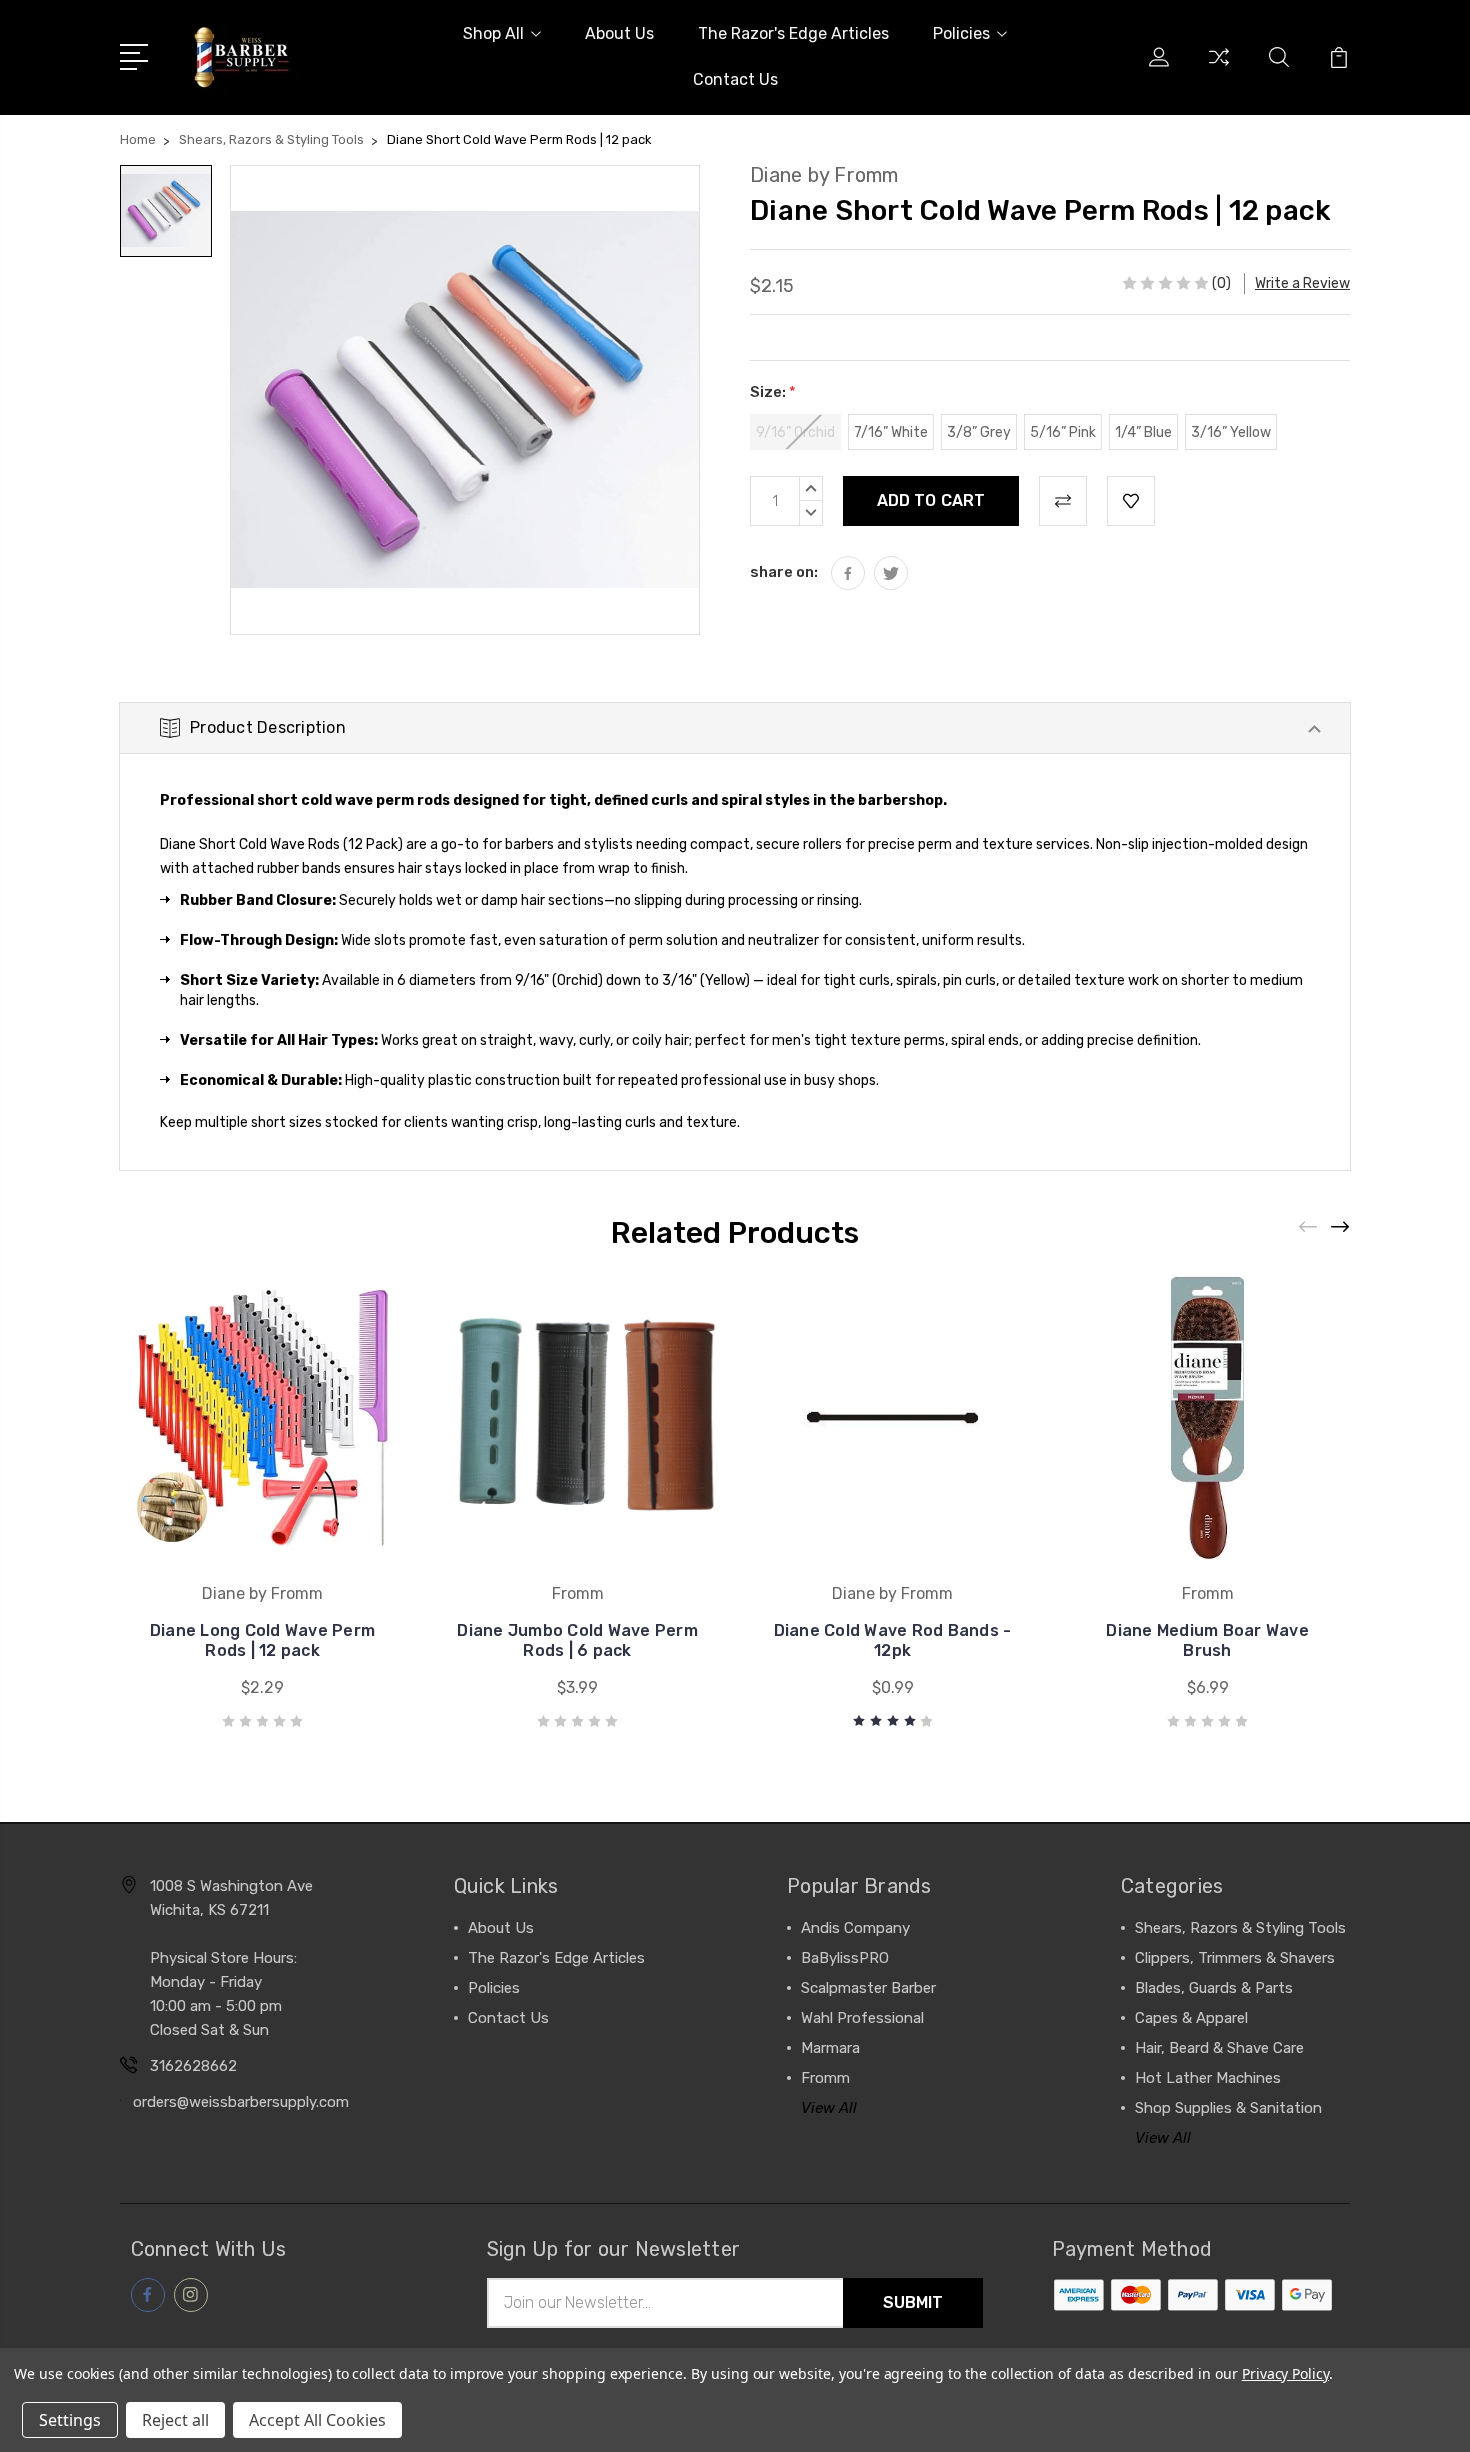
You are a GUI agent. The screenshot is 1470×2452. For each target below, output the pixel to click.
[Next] (1341, 1227)
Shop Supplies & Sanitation (1228, 2108)
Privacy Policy (1285, 2373)
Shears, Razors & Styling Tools (1240, 1928)
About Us (619, 33)
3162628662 (193, 2066)
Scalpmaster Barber (868, 1988)
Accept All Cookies (317, 2420)
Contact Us (735, 79)
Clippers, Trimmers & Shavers (1235, 1958)
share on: (784, 572)
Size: (773, 392)
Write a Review (1302, 283)
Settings (70, 2420)
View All (829, 2108)
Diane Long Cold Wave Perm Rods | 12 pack (262, 1640)
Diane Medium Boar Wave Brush (1207, 1640)
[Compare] (1219, 69)
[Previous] (1309, 1227)
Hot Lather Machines (1208, 2078)
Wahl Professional (862, 2018)
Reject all (175, 2420)
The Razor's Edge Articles (793, 33)
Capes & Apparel (1191, 2018)
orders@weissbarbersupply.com (241, 2102)
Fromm (825, 2078)
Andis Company (855, 1928)
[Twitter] (891, 573)
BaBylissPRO (845, 1958)
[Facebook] (848, 573)
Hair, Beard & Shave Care (1219, 2048)
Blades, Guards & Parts (1214, 1988)
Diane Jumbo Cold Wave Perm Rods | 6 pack (577, 1640)
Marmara (830, 2048)
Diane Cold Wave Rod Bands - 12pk (893, 1640)
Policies (961, 33)
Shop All (493, 33)
